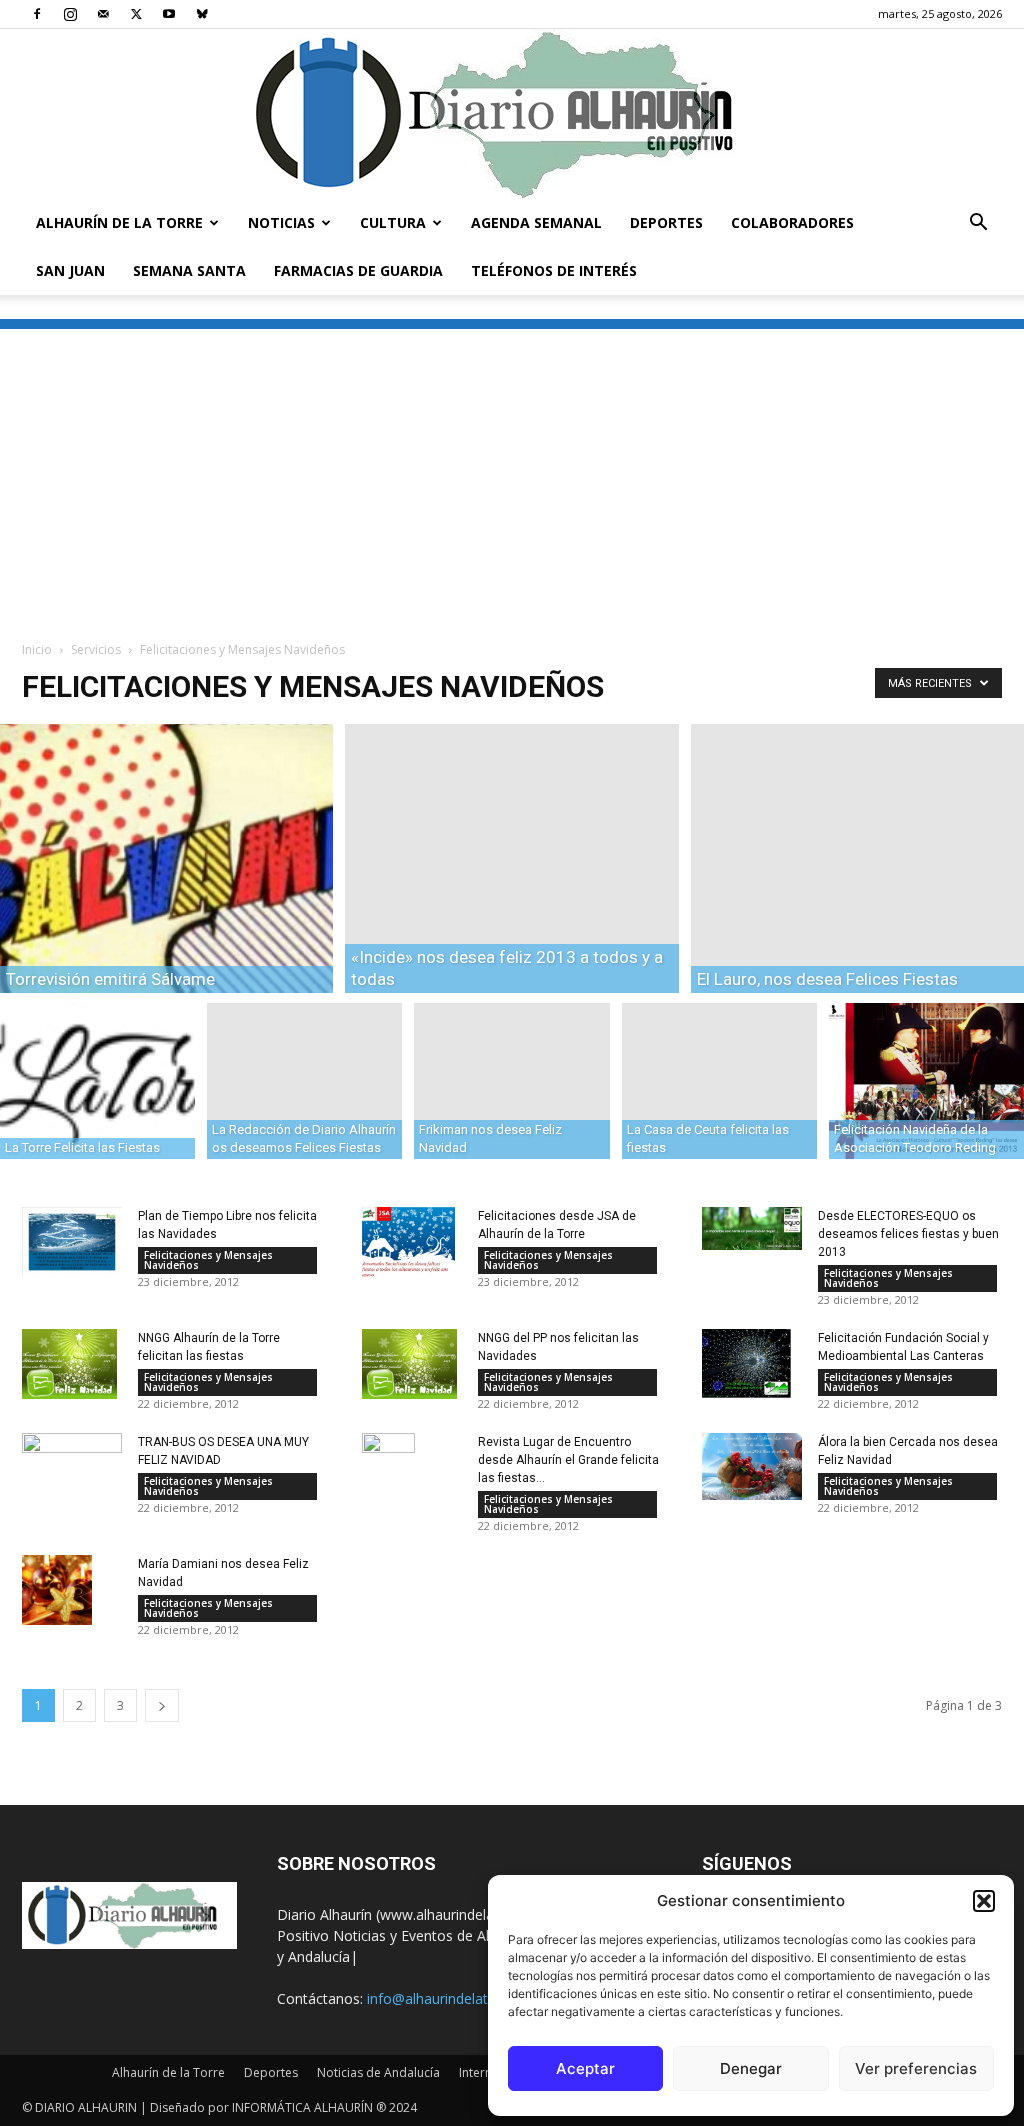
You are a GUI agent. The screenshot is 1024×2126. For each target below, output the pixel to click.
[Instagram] (70, 14)
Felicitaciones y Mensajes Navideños (208, 1260)
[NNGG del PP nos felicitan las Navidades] (409, 1364)
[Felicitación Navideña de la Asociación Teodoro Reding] (926, 1080)
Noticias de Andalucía (378, 2072)
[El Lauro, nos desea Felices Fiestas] (857, 858)
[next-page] (162, 1705)
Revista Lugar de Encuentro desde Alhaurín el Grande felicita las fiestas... (568, 1460)
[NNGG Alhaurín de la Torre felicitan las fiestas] (69, 1364)
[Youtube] (169, 14)
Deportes (666, 222)
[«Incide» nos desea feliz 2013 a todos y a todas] (511, 858)
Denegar (751, 2068)
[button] (984, 1901)
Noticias (281, 222)
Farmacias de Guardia (358, 270)
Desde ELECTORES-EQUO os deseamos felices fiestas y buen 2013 (908, 1234)
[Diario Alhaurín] (512, 114)
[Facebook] (37, 14)
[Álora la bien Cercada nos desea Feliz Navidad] (752, 1466)
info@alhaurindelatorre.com (457, 1998)
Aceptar (585, 2068)
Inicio (37, 649)
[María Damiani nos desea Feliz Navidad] (57, 1590)
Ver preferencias (916, 2068)
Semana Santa (189, 270)
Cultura (393, 222)
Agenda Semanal (536, 222)
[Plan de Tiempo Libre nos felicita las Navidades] (72, 1242)
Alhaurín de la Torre (119, 222)
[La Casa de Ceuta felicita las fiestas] (719, 1080)
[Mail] (103, 14)
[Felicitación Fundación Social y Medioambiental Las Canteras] (746, 1363)
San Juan (70, 270)
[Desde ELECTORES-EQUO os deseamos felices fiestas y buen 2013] (752, 1229)
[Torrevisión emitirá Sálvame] (166, 858)
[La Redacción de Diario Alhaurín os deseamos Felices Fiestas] (304, 1080)
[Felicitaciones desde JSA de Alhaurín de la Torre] (408, 1242)
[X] (136, 14)
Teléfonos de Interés (554, 270)
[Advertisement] (512, 469)
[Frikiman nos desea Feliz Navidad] (511, 1080)
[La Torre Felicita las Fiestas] (97, 1080)
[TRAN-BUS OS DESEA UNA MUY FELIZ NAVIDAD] (72, 1464)
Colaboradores (792, 222)
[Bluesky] (202, 14)
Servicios (96, 649)
